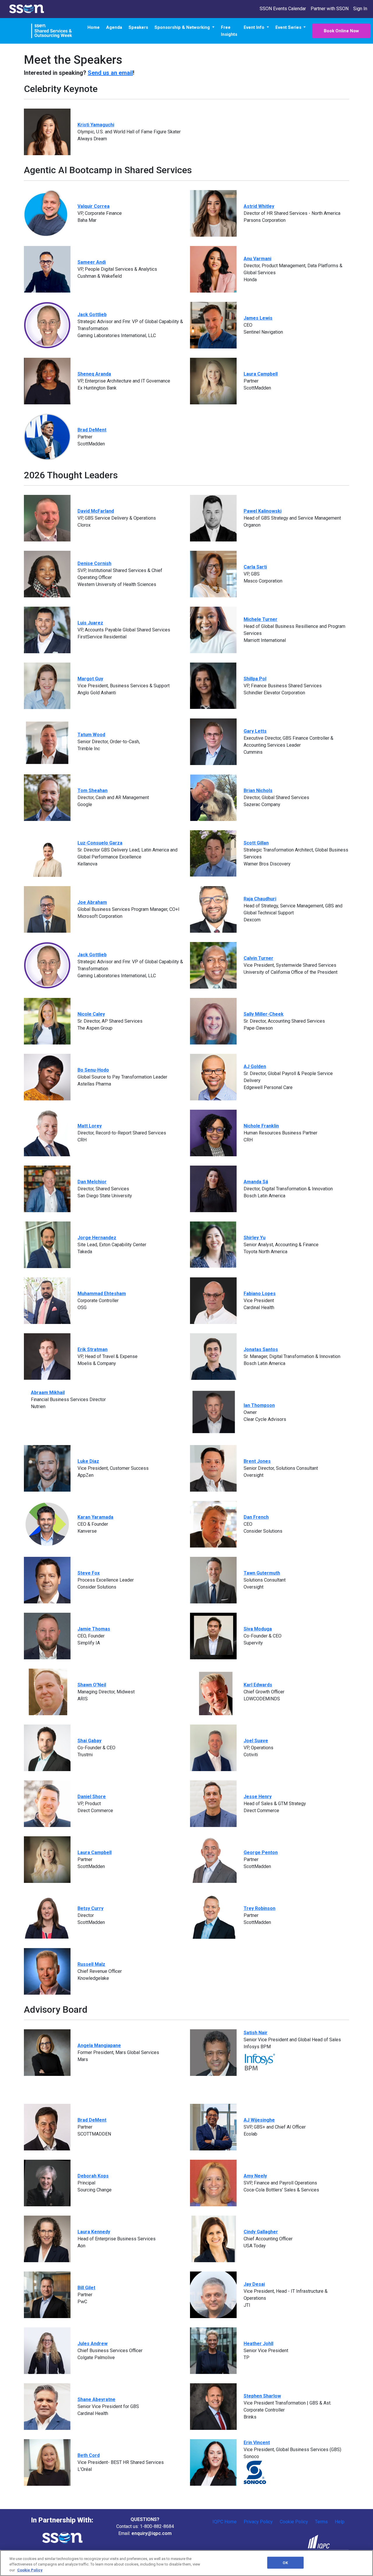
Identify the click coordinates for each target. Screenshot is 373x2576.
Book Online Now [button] (341, 31)
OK (285, 2562)
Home (94, 27)
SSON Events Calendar (283, 9)
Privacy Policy (258, 2522)
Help (340, 2522)
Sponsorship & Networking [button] (183, 27)
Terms (321, 2522)
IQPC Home (225, 2522)
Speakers (138, 27)
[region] (186, 2563)
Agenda (114, 27)
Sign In (360, 9)
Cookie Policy (294, 2522)
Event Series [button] (289, 27)
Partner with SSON (330, 9)
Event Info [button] (255, 27)
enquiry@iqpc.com (152, 2533)
